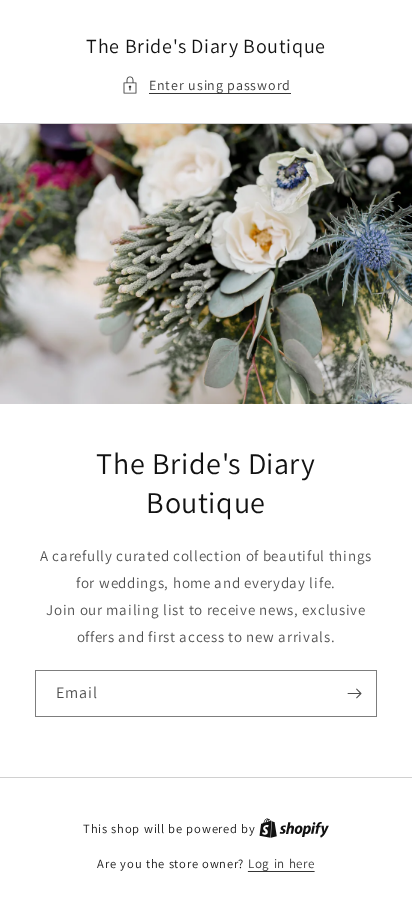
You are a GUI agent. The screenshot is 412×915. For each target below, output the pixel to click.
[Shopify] (294, 828)
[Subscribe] (354, 693)
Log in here (281, 863)
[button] (206, 85)
